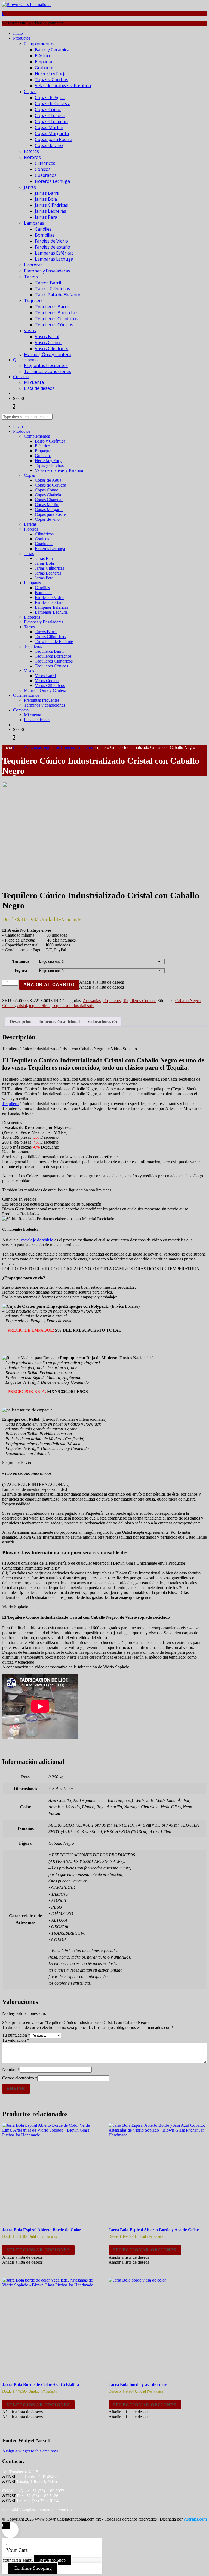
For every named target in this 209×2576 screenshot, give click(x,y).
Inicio (18, 33)
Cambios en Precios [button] (19, 1199)
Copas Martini (49, 127)
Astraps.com (195, 2519)
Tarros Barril (48, 283)
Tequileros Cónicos (54, 325)
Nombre (11, 2070)
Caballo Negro (188, 1001)
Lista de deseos (39, 388)
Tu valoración (16, 2040)
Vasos (30, 331)
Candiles (43, 229)
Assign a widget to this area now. (31, 2451)
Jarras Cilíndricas (51, 205)
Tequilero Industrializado (73, 1005)
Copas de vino (49, 145)
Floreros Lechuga (52, 181)
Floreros (32, 157)
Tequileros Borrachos (57, 313)
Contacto (21, 377)
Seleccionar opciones (38, 2250)
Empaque (44, 62)
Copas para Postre (53, 139)
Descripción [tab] (21, 1022)
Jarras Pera (46, 217)
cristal (22, 1005)
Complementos (39, 44)
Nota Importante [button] (16, 1152)
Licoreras (33, 265)
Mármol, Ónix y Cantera (47, 354)
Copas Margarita (52, 133)
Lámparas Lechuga (54, 259)
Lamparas (34, 223)
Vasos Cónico (48, 343)
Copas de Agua (50, 98)
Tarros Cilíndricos (53, 289)
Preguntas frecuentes (46, 365)
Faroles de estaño (53, 247)
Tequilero (10, 1104)
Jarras (30, 187)
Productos (22, 38)
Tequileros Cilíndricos (56, 319)
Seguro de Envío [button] (17, 1463)
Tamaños (21, 961)
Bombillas (45, 235)
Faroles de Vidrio (51, 241)
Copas (30, 92)
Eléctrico (43, 56)
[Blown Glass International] (27, 4)
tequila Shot (39, 1005)
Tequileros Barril (52, 307)
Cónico (8, 1005)
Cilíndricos (45, 163)
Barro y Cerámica (52, 50)
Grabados (45, 68)
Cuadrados (46, 175)
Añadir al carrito (49, 985)
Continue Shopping (33, 2568)
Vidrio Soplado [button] (15, 1607)
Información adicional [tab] (59, 1022)
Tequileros (35, 301)
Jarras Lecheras (50, 211)
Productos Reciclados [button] (21, 1214)
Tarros (31, 277)
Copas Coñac (48, 109)
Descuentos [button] (12, 1123)
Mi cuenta (34, 382)
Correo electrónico (20, 2078)
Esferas (31, 151)
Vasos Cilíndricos (52, 349)
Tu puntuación (16, 2035)
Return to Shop (53, 2560)
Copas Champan (51, 121)
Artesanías (92, 1001)
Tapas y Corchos (52, 80)
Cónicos (43, 169)
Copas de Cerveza (53, 103)
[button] (102, 982)
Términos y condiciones (47, 371)
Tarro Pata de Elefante (57, 295)
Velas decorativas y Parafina (63, 86)
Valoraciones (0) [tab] (102, 1022)
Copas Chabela (50, 115)
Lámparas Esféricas (54, 253)
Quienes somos (26, 360)
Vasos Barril (47, 337)
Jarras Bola (46, 199)
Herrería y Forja (50, 74)
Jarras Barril (47, 193)
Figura (21, 970)
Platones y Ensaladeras (47, 271)
